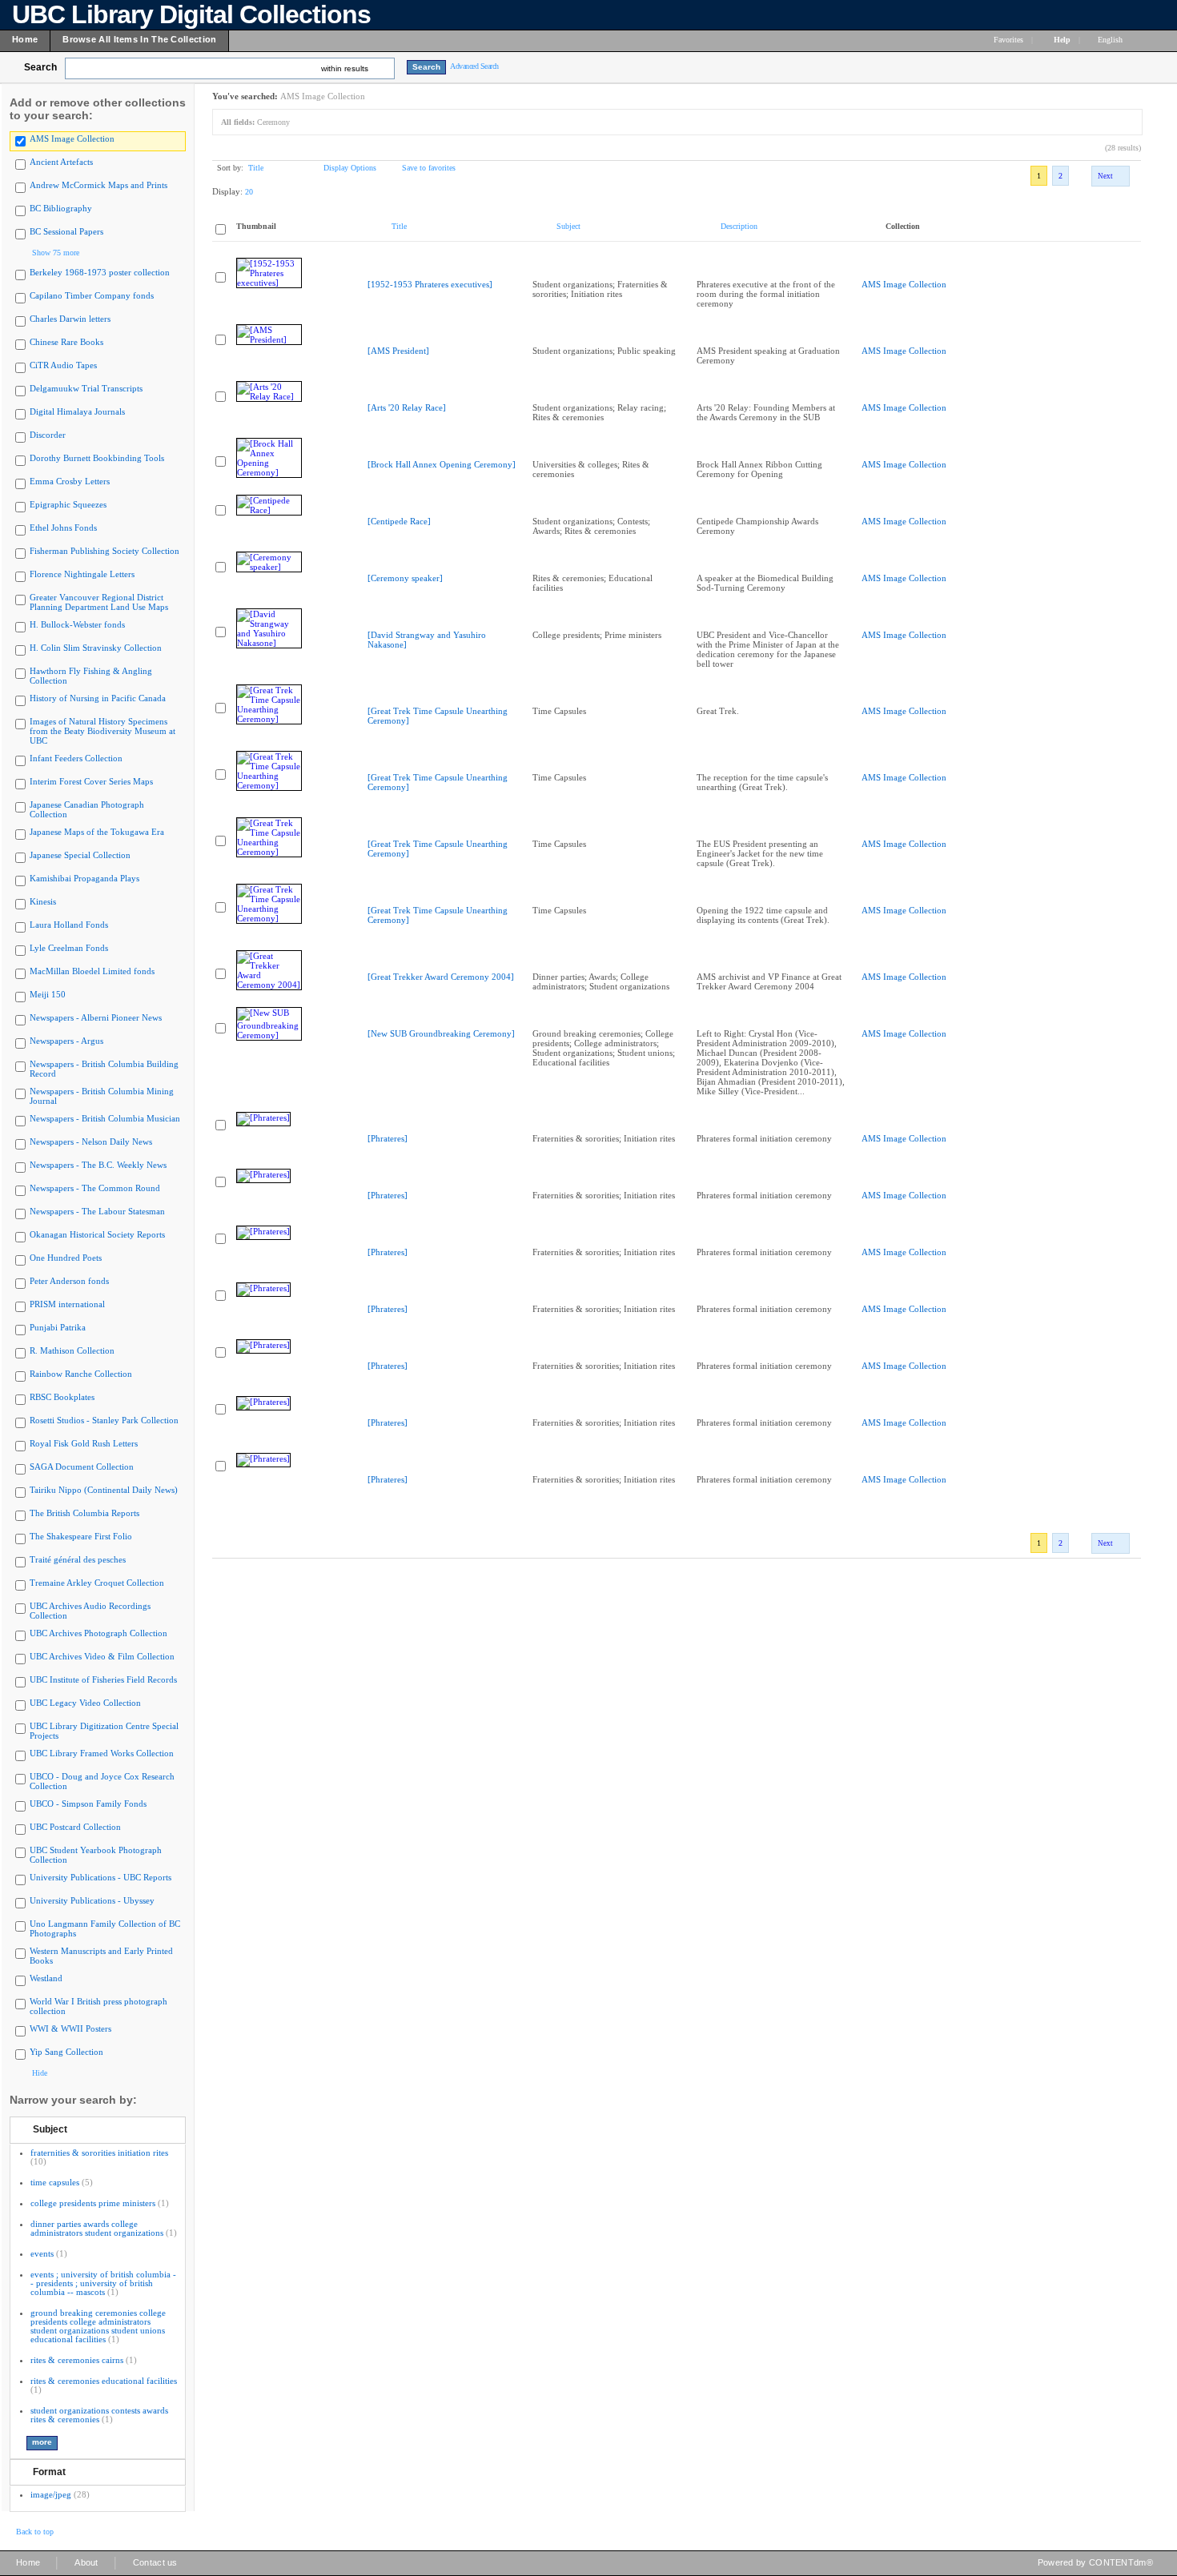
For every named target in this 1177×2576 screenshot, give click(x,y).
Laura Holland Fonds (69, 925)
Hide (40, 2073)
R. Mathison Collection (72, 1350)
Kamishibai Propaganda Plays (84, 878)
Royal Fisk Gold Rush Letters (84, 1443)
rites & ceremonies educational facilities (104, 2381)
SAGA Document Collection (82, 1467)
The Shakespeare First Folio (81, 1536)
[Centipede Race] (399, 521)
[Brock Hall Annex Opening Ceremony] (442, 464)
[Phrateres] (388, 1138)
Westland (46, 1978)
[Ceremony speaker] (405, 578)
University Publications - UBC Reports (100, 1877)
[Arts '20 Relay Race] (407, 407)
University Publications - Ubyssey (92, 1900)
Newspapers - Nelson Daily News (91, 1142)
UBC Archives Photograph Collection (98, 1633)
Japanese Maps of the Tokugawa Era (97, 832)
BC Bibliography (61, 208)
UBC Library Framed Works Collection (102, 1753)
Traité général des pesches (78, 1559)
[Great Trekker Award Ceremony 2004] (441, 977)
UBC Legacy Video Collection (85, 1703)
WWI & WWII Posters (70, 2028)
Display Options (350, 168)
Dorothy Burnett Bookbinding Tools (97, 458)
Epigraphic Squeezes (68, 504)
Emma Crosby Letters (70, 481)
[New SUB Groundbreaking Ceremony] (441, 1033)
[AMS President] (398, 351)
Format (49, 2472)
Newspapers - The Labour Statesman (97, 1211)
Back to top (35, 2532)
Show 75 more (56, 253)
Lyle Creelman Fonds (69, 948)
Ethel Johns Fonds (63, 528)
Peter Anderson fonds (69, 1281)
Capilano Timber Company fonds (92, 295)
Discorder (48, 435)
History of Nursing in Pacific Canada (98, 698)
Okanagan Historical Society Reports (97, 1234)
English (1111, 40)
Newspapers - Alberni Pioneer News (96, 1017)
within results (345, 68)
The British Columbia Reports (84, 1513)
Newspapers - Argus (66, 1041)
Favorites (1008, 40)
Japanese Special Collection (80, 855)
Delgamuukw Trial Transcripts (86, 388)
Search (40, 67)
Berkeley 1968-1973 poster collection (100, 272)
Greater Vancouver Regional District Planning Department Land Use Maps (99, 602)
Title (256, 168)
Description (739, 226)
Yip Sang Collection (66, 2052)
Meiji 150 (48, 994)
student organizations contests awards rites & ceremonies (99, 2415)
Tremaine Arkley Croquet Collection (97, 1583)
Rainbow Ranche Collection (81, 1374)
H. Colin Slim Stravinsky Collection (96, 648)
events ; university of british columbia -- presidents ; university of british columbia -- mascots (103, 2283)
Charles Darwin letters (70, 319)
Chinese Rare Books (66, 342)
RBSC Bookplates (62, 1397)
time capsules (55, 2182)
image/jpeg (51, 2494)
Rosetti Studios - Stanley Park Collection (104, 1420)
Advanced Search (474, 66)
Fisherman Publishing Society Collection (104, 551)
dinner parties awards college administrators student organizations (97, 2228)
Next (1105, 176)
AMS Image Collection (72, 138)
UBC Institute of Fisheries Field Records (103, 1679)
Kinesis (43, 901)
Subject (50, 2129)
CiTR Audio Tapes (63, 365)
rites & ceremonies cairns (77, 2360)
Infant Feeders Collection (76, 758)
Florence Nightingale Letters (82, 574)
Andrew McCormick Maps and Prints (98, 185)
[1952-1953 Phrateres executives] (430, 284)
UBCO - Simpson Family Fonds (88, 1804)
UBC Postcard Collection (75, 1827)
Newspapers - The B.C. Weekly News (98, 1165)
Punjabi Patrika (58, 1327)
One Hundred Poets (66, 1258)
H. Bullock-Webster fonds (77, 624)
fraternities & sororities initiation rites (99, 2153)
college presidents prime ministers (93, 2203)
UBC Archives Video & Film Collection (102, 1656)
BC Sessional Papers (66, 231)
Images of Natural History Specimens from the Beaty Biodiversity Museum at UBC (102, 731)
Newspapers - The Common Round (95, 1188)
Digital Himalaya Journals (77, 411)
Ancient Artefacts (61, 162)
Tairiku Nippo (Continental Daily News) (104, 1490)
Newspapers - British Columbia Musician (105, 1118)
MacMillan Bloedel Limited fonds (92, 971)
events (42, 2253)
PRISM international (67, 1304)
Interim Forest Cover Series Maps (91, 781)
